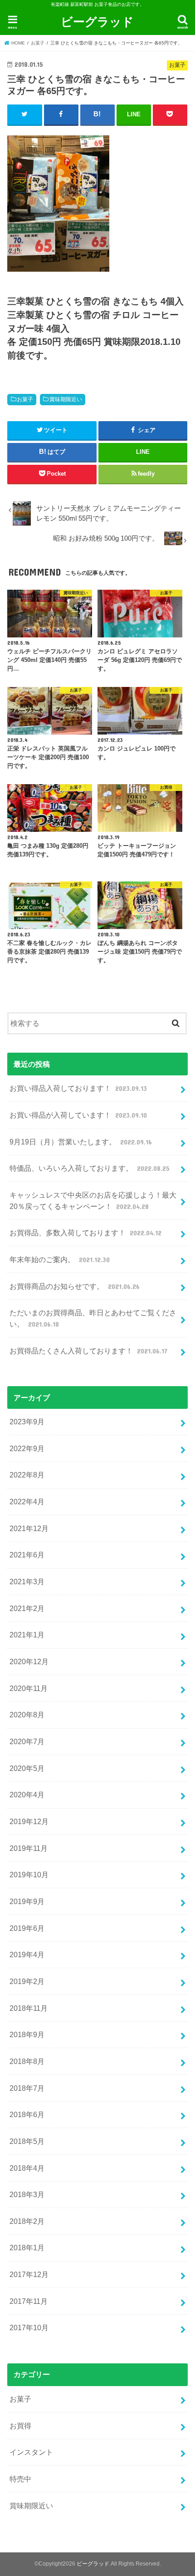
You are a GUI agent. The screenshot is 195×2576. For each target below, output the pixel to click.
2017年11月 (29, 2301)
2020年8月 (27, 1715)
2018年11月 (29, 2008)
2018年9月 (27, 2034)
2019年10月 (29, 1875)
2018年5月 (27, 2141)
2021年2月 (27, 1608)
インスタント (31, 2452)
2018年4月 (27, 2168)
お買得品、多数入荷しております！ (85, 1233)
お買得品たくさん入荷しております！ (88, 1351)
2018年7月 (27, 2088)
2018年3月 (27, 2194)
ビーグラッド (97, 21)
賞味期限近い (66, 399)
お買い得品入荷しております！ (78, 1088)
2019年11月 (29, 1848)
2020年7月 (27, 1741)
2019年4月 (27, 1954)
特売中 (20, 2479)
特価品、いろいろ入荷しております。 (89, 1168)
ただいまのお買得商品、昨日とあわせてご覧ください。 (93, 1318)
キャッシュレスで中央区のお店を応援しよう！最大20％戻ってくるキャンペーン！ (93, 1201)
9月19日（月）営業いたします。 (80, 1142)
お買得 (20, 2426)
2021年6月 (27, 1555)
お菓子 (25, 399)
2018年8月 (27, 2061)
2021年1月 (27, 1635)
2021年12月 (29, 1528)
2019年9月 (27, 1901)
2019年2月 (27, 1981)
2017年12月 (29, 2274)
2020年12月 (29, 1661)
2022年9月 (27, 1448)
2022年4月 (27, 1502)
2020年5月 (27, 1768)
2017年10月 (29, 2327)
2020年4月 (27, 1795)
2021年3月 (27, 1581)
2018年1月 (27, 2248)
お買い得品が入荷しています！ (78, 1115)
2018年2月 (27, 2221)
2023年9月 (27, 1422)
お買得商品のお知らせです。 (74, 1286)
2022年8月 (27, 1475)
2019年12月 (29, 1821)
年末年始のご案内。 (59, 1259)
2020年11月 (29, 1688)
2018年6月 (27, 2114)
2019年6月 (27, 1928)
